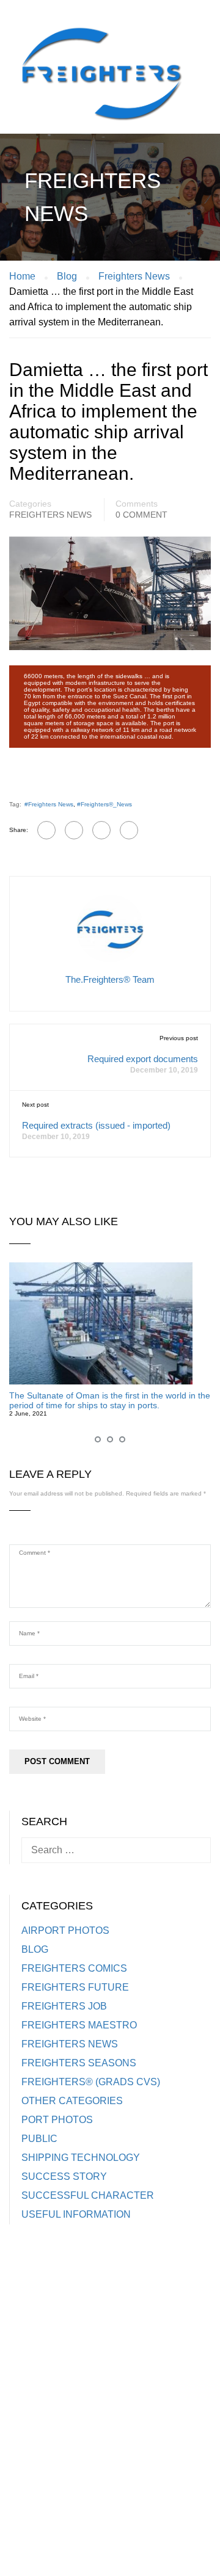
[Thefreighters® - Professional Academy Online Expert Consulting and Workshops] (101, 79)
